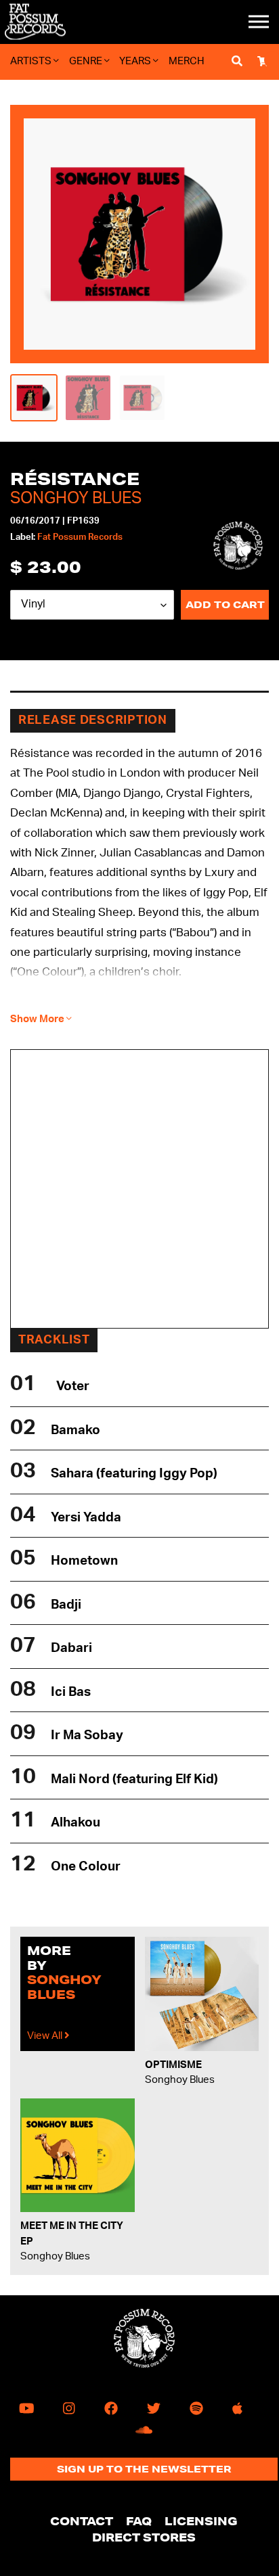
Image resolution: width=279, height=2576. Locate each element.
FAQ (139, 2521)
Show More (38, 1019)
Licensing (201, 2521)
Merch (187, 61)
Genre (87, 61)
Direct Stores (144, 2537)
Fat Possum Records (80, 537)
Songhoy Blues (76, 499)
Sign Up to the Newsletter (144, 2469)
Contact (82, 2521)
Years (136, 61)
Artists (32, 61)
